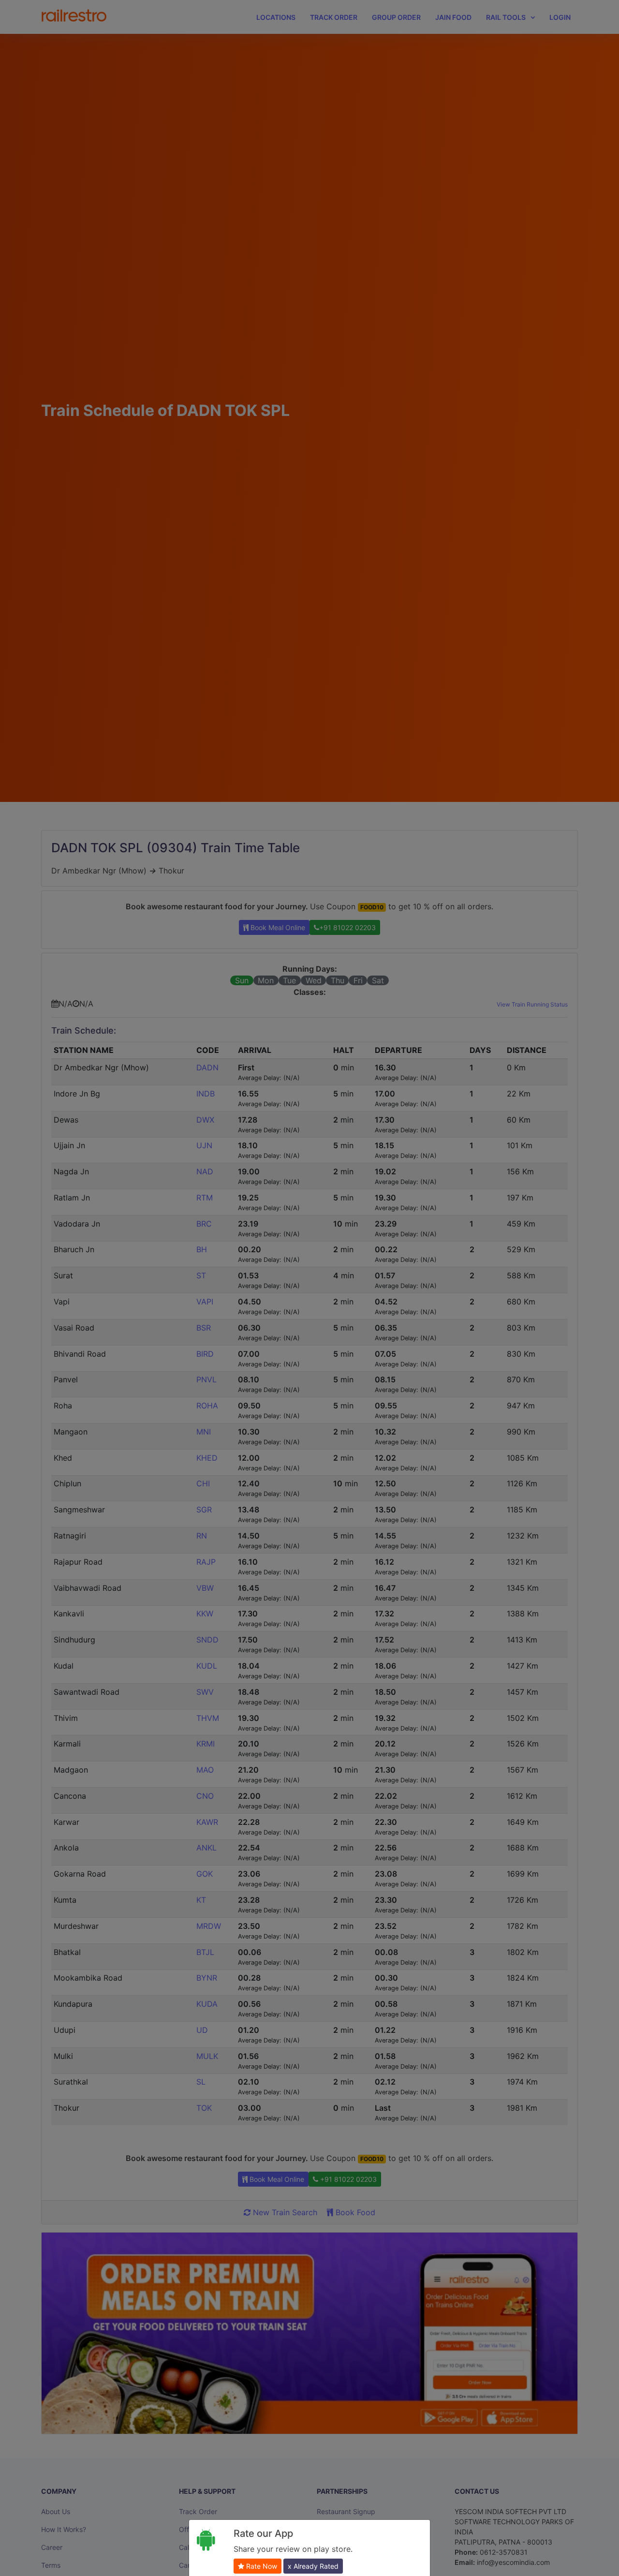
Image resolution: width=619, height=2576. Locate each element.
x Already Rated (313, 2566)
